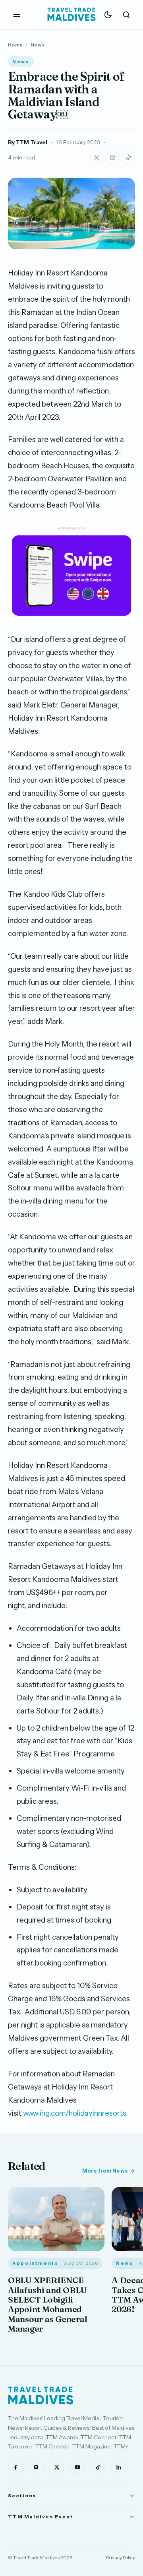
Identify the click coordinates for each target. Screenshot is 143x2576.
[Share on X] (97, 157)
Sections (22, 2496)
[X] (57, 2467)
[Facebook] (15, 2467)
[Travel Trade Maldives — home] (71, 15)
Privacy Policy (121, 2558)
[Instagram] (36, 2467)
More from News (105, 2171)
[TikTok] (98, 2467)
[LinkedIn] (119, 2467)
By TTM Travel (28, 142)
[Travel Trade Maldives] (41, 2396)
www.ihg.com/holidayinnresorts (75, 2113)
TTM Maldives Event (41, 2517)
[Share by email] (112, 157)
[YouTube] (77, 2467)
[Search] (126, 15)
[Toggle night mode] (108, 15)
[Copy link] (128, 157)
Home (15, 45)
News (38, 45)
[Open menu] (17, 15)
